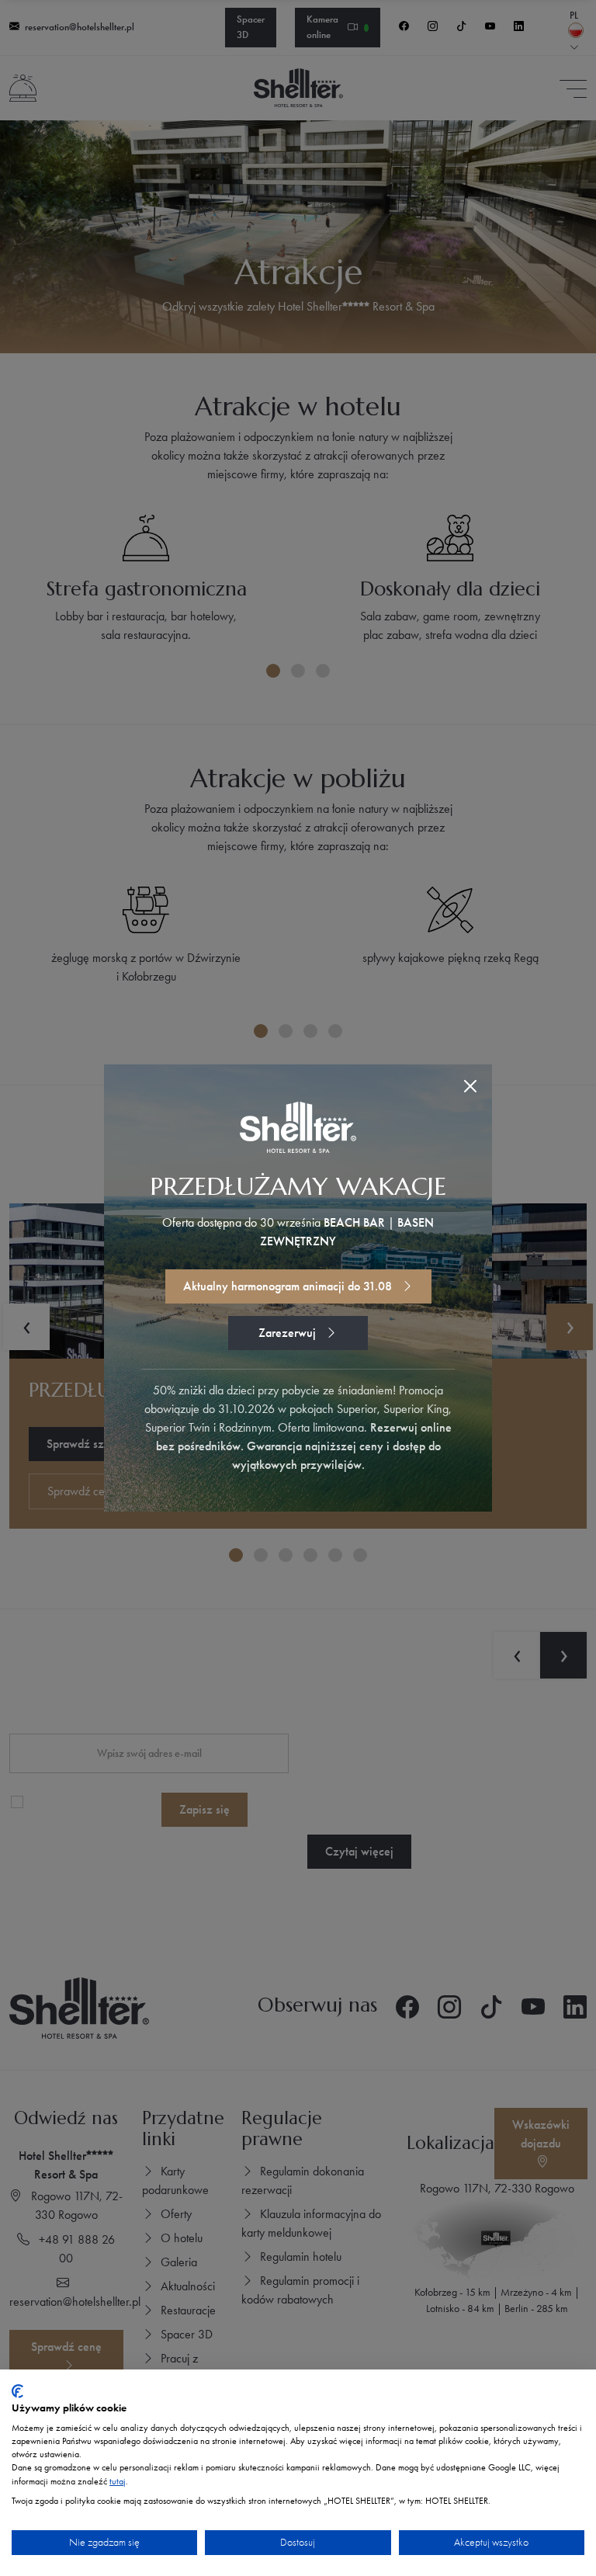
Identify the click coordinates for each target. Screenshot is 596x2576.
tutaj (118, 2481)
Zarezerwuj (289, 1333)
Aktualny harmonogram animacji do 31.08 (289, 1286)
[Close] (470, 1086)
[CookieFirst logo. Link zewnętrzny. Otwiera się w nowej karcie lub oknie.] (17, 2391)
